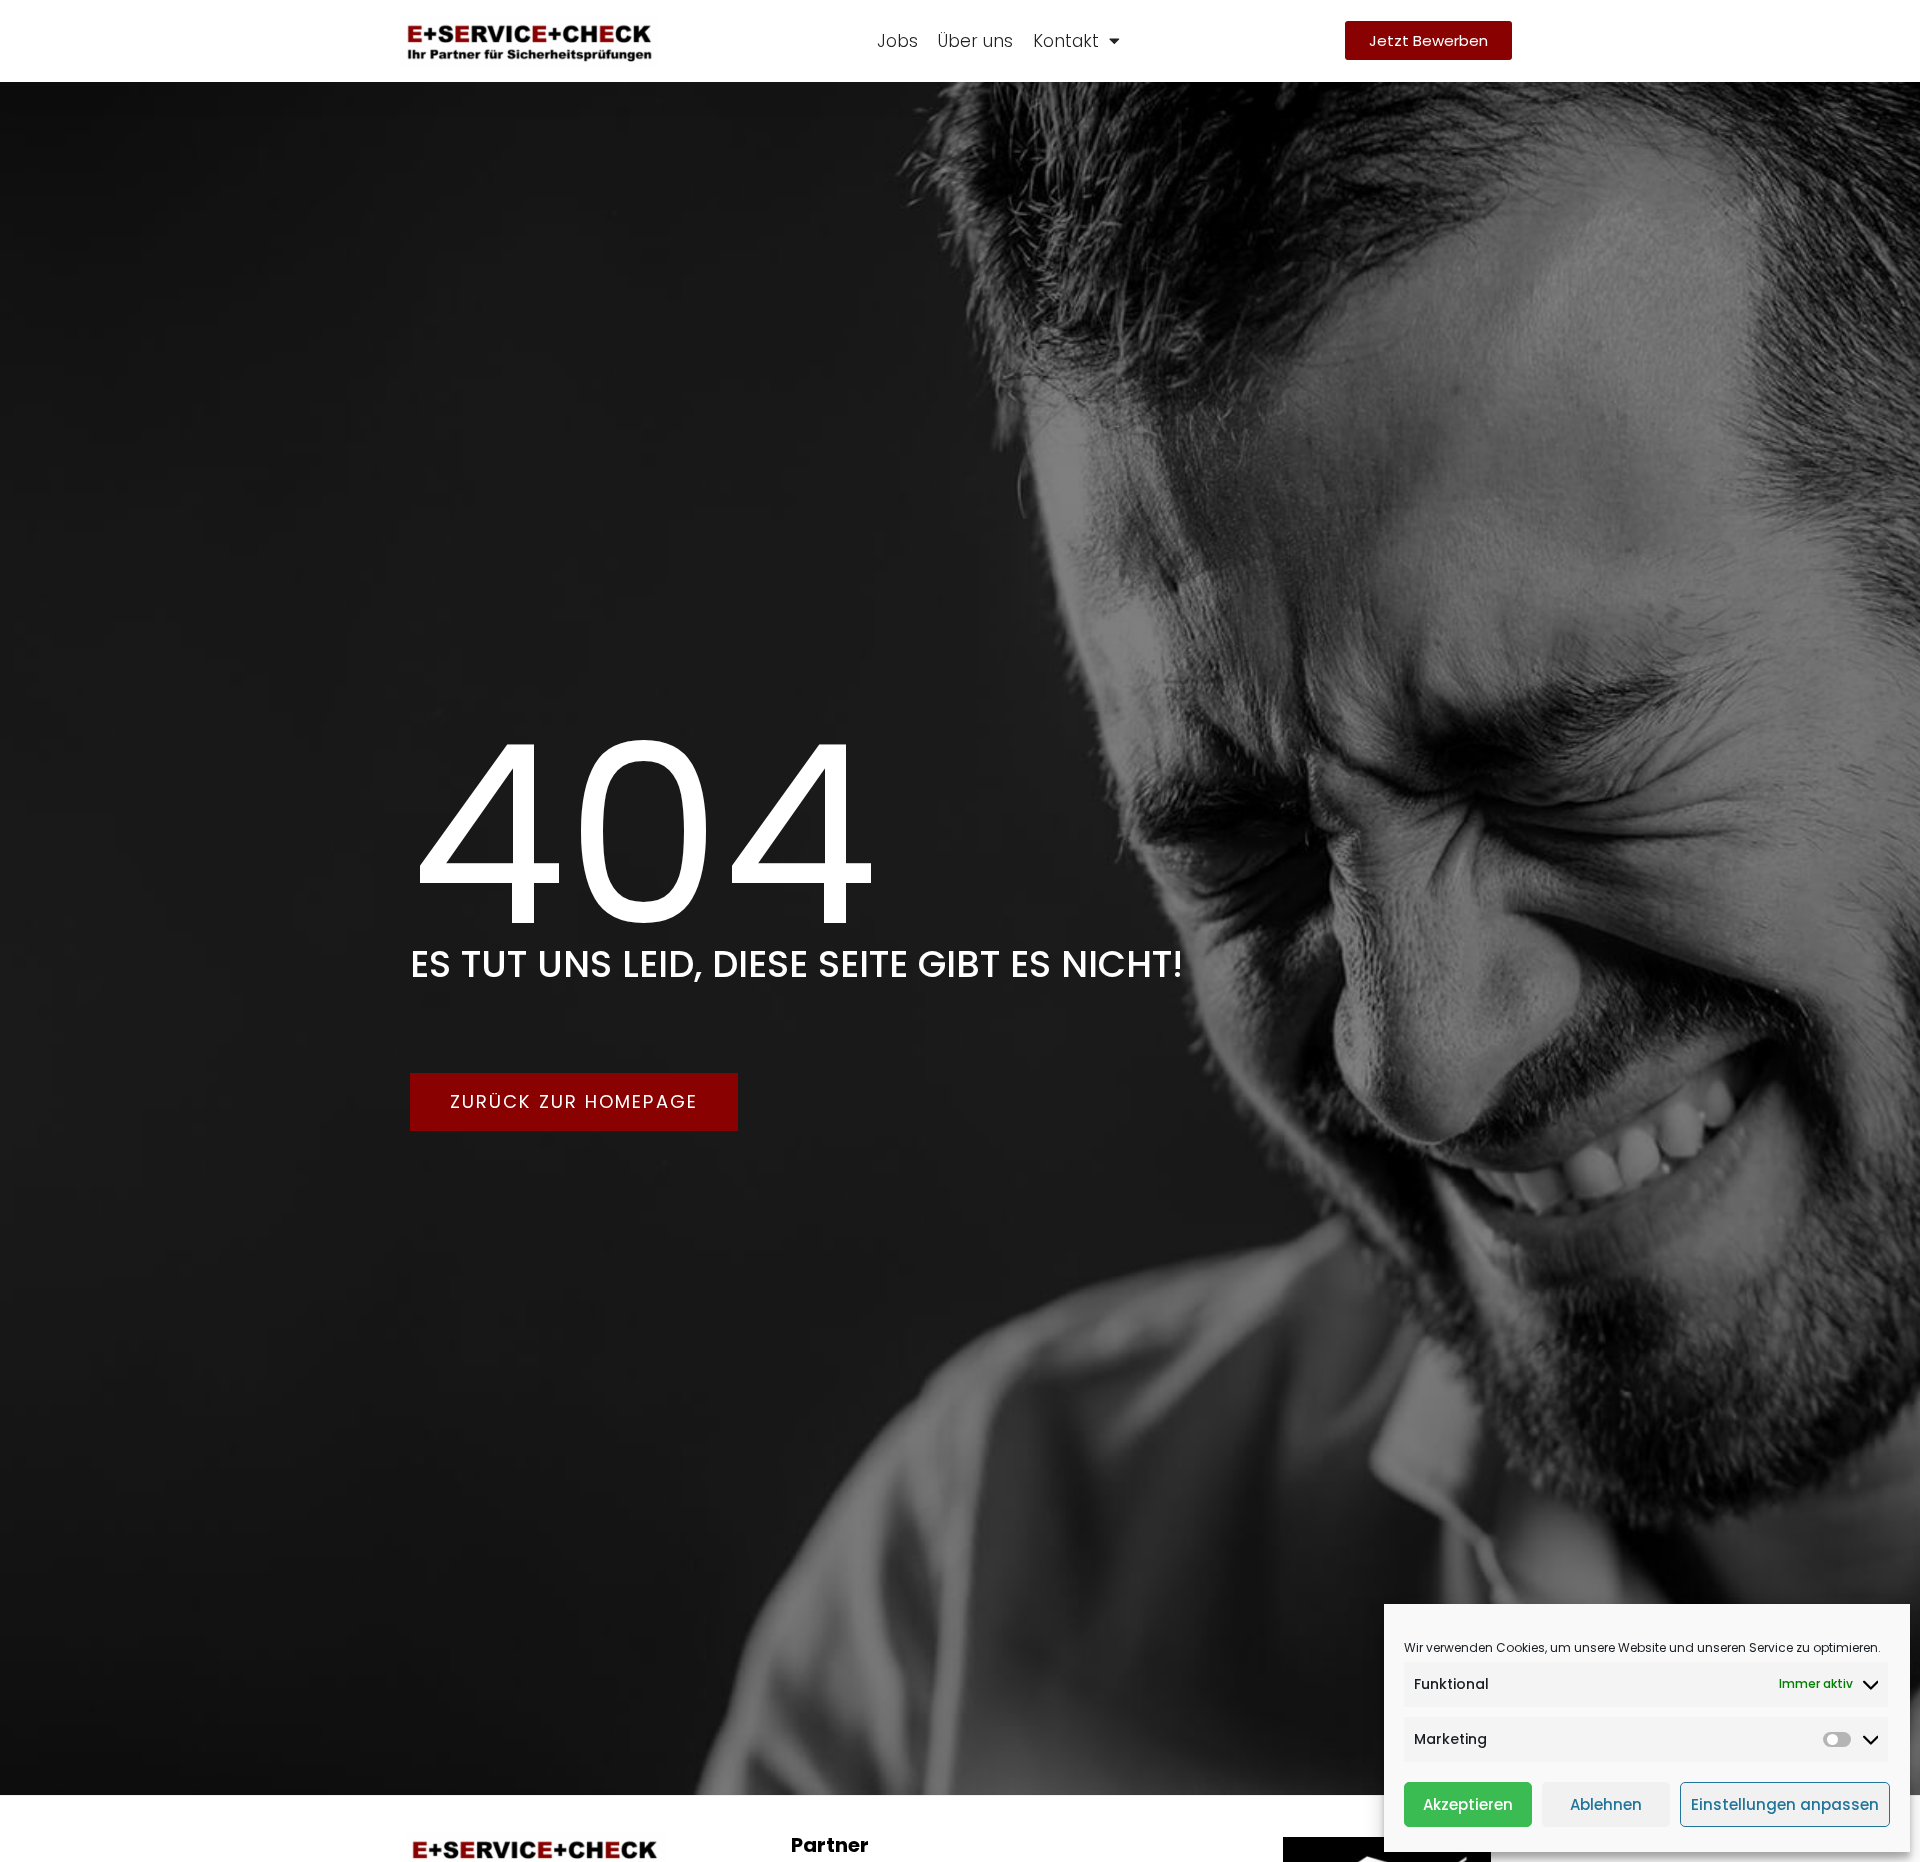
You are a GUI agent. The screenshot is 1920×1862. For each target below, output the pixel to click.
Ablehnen (1606, 1804)
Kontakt (1066, 41)
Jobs (897, 41)
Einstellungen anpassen (1785, 1804)
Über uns (975, 41)
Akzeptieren (1468, 1804)
